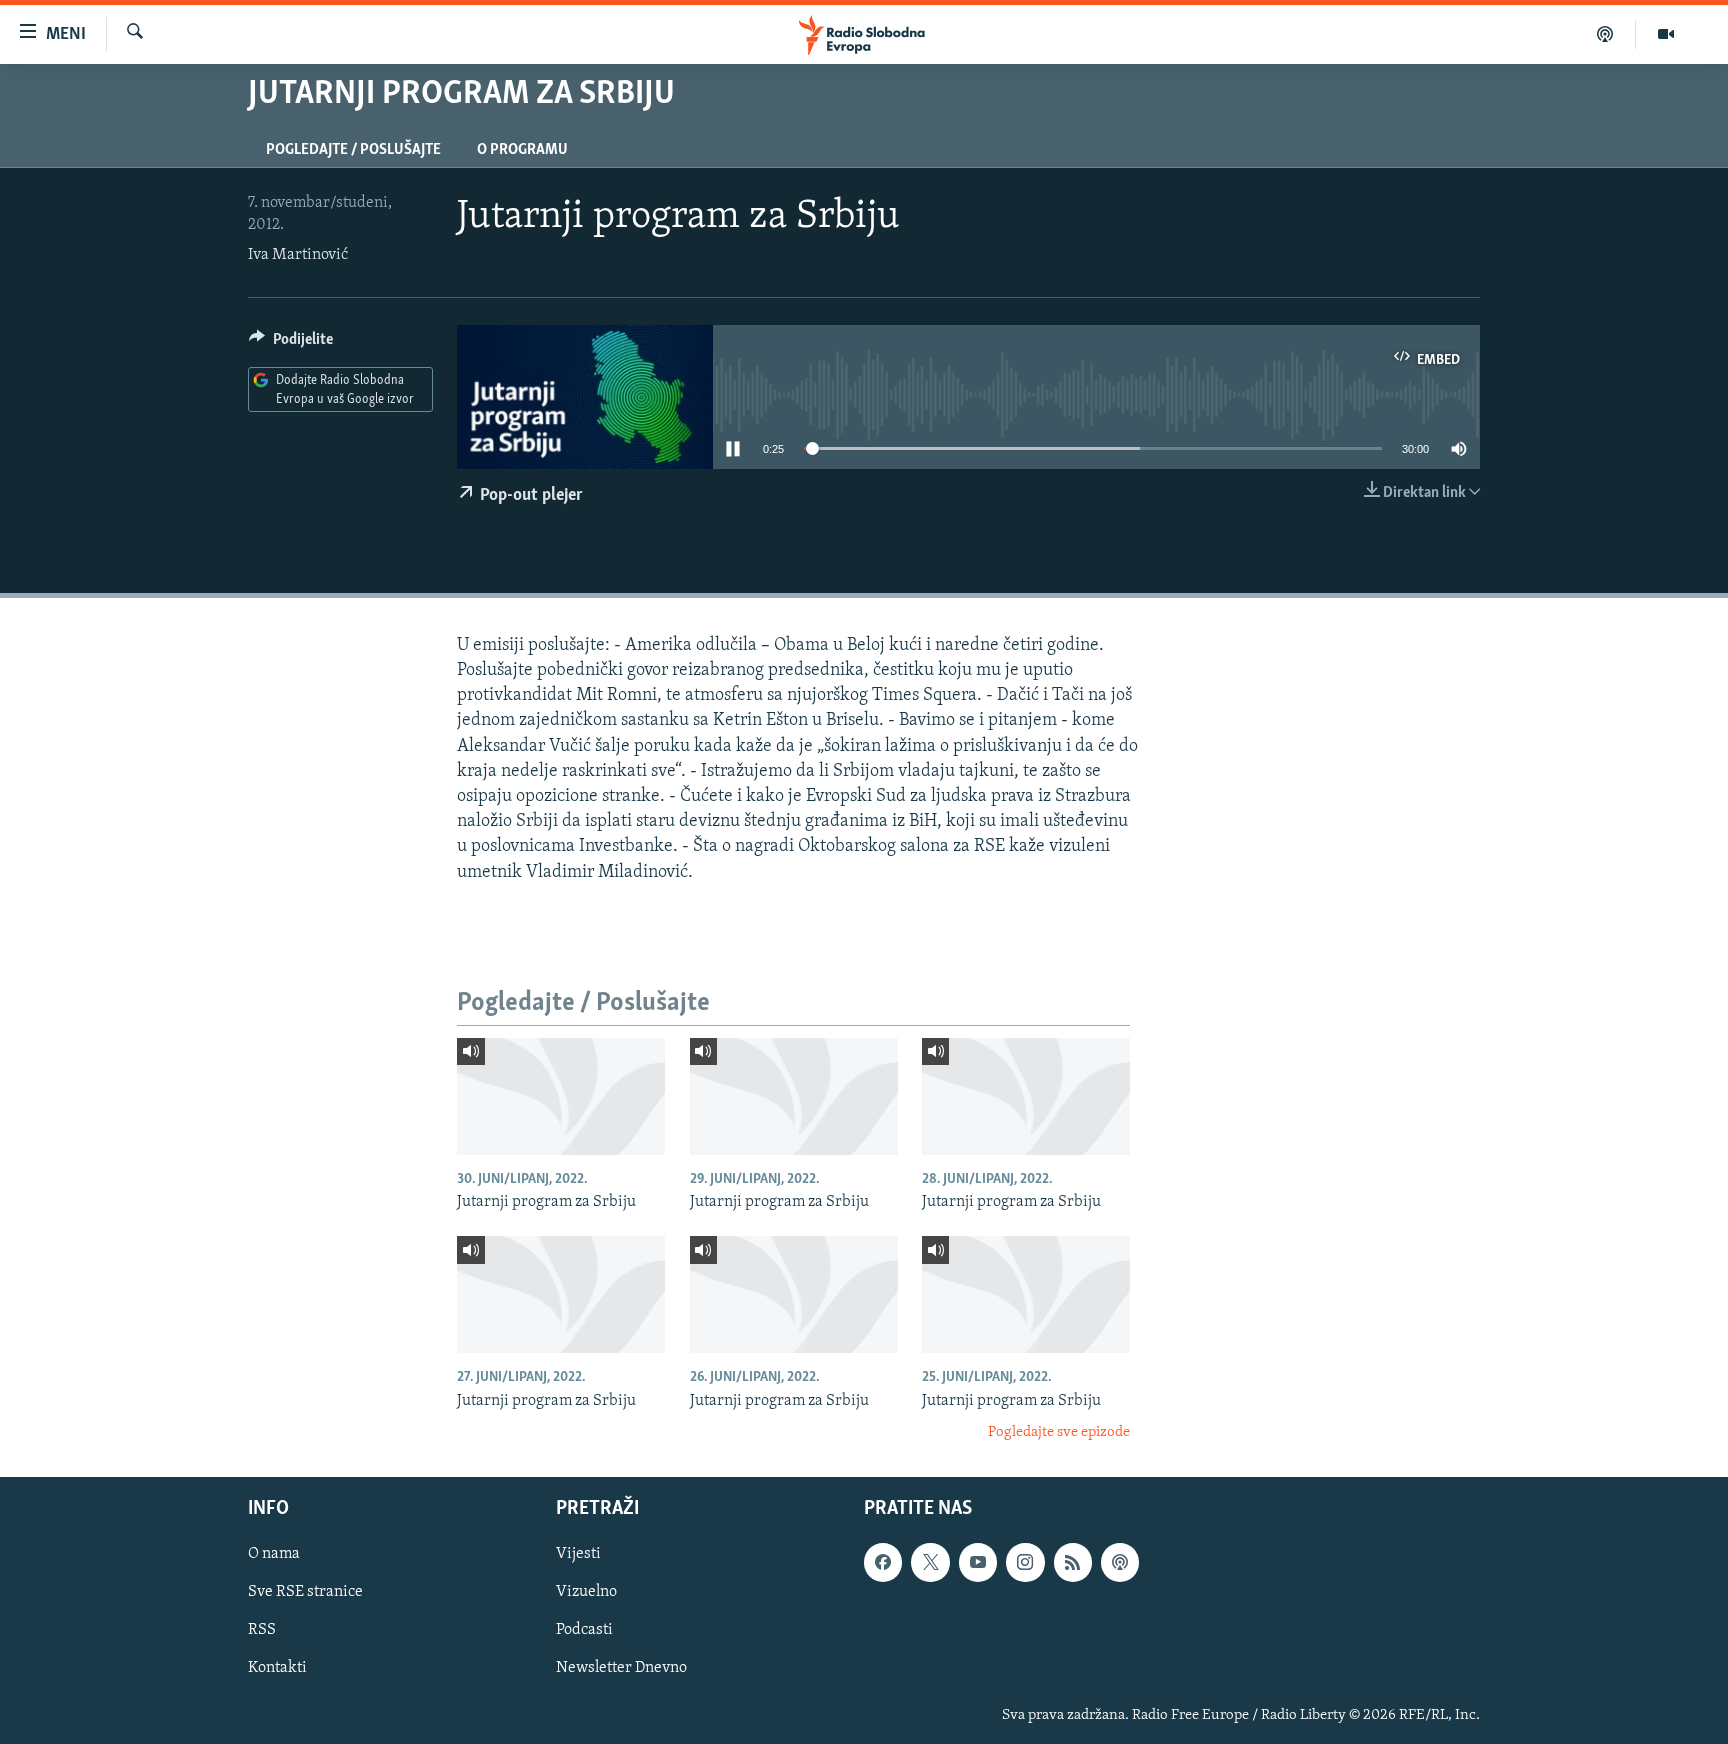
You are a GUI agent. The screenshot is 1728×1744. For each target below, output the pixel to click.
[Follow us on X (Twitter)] (930, 1563)
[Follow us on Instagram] (1025, 1563)
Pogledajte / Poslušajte (353, 150)
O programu (522, 150)
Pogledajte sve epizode (1059, 1432)
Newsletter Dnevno (621, 1669)
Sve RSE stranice (305, 1593)
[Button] (291, 344)
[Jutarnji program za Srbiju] (561, 1096)
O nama (274, 1555)
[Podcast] (1605, 34)
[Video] (1666, 34)
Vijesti (578, 1555)
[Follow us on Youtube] (978, 1563)
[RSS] (1073, 1563)
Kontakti (277, 1669)
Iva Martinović (298, 255)
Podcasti (584, 1631)
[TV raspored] (1120, 1563)
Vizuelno (586, 1593)
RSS (262, 1631)
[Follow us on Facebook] (883, 1563)
